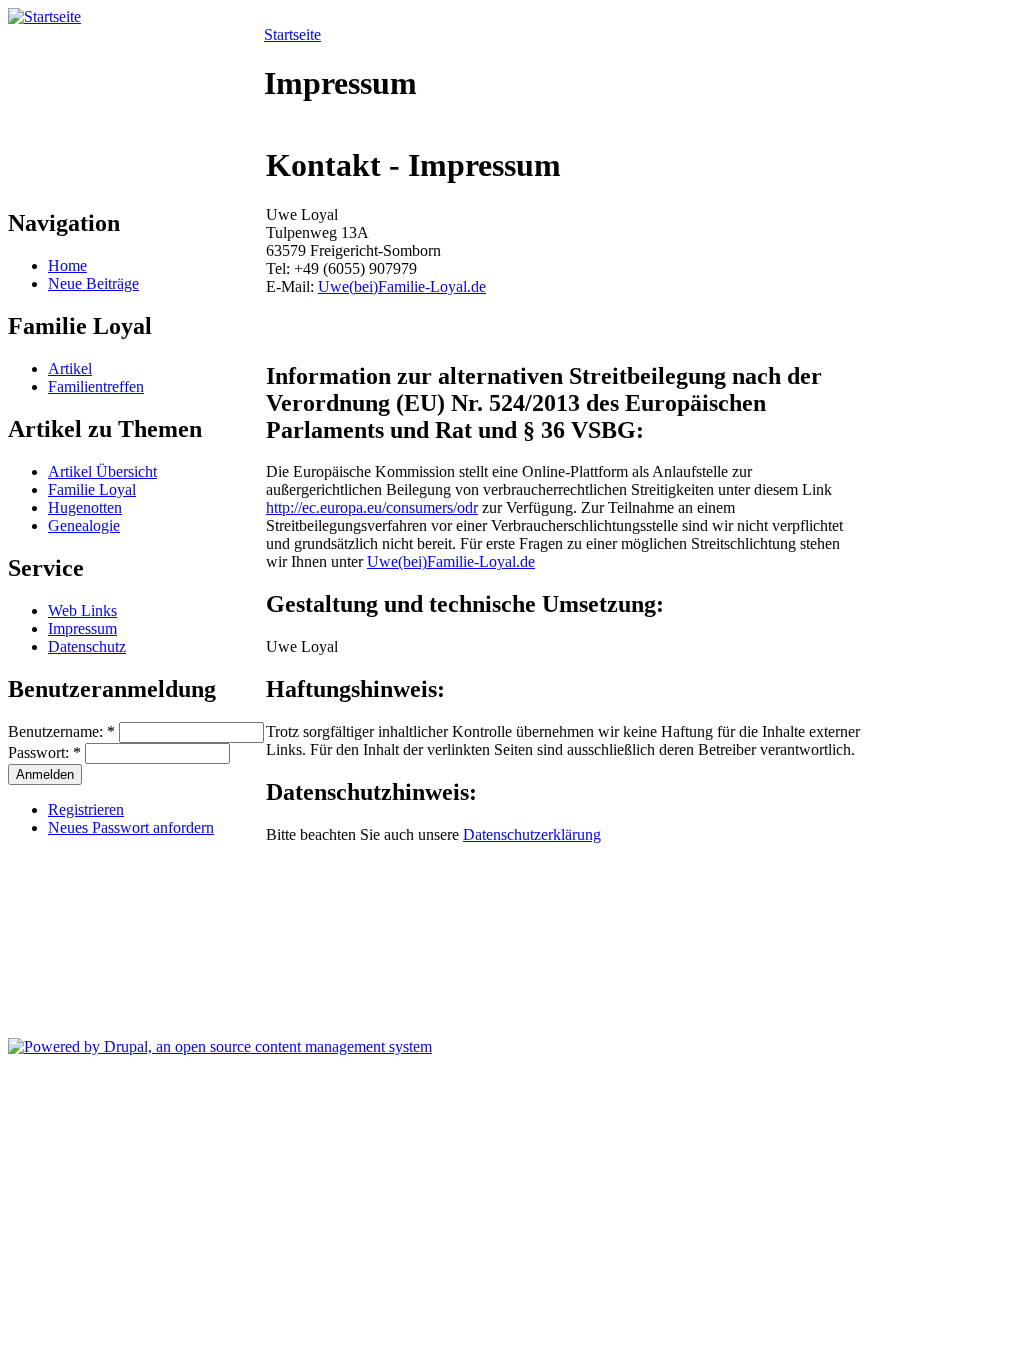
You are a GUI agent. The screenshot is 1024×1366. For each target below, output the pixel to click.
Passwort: (44, 752)
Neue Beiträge (93, 283)
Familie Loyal (92, 489)
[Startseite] (44, 16)
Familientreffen (96, 386)
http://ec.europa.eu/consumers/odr (372, 507)
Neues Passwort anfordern (131, 827)
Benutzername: (61, 731)
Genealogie (84, 525)
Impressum (82, 628)
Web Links (82, 610)
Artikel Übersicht (102, 471)
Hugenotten (85, 507)
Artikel (70, 368)
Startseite (292, 34)
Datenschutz (87, 646)
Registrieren (86, 809)
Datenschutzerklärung (532, 834)
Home (67, 265)
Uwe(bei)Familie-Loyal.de (402, 286)
